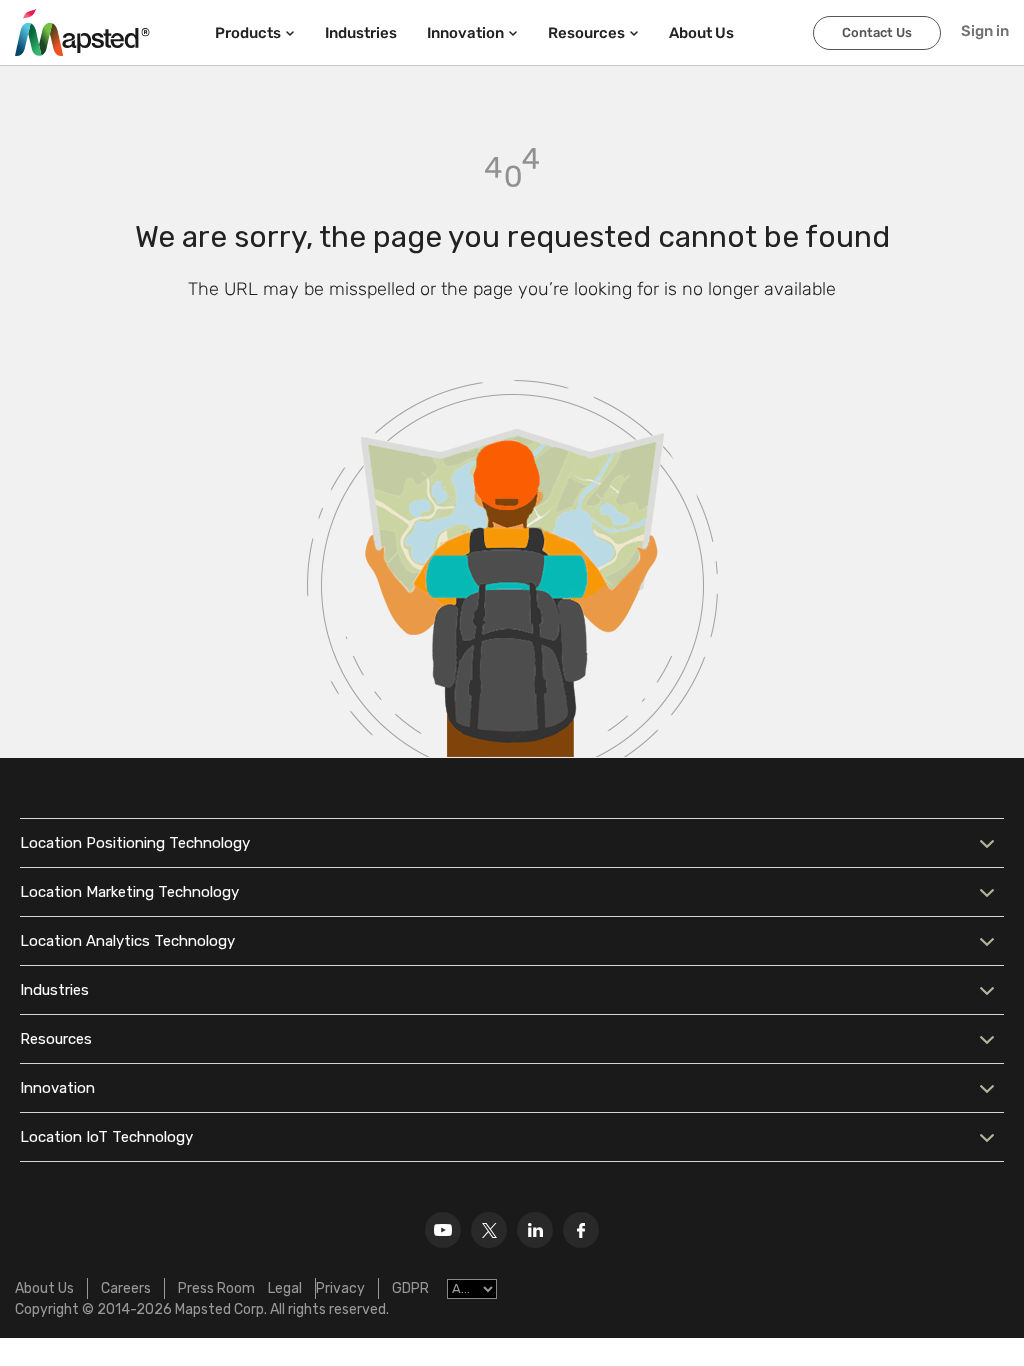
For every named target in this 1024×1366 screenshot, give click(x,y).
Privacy (340, 1288)
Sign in (985, 31)
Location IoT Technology (106, 1137)
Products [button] (248, 33)
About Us (44, 1288)
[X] (489, 1230)
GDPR (410, 1288)
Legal (285, 1288)
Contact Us (877, 32)
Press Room (216, 1288)
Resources (56, 1039)
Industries (361, 33)
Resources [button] (586, 33)
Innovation (57, 1088)
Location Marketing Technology (129, 892)
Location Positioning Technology (135, 843)
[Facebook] (581, 1230)
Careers (126, 1288)
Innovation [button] (465, 33)
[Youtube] (443, 1230)
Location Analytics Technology (127, 941)
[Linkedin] (535, 1230)
